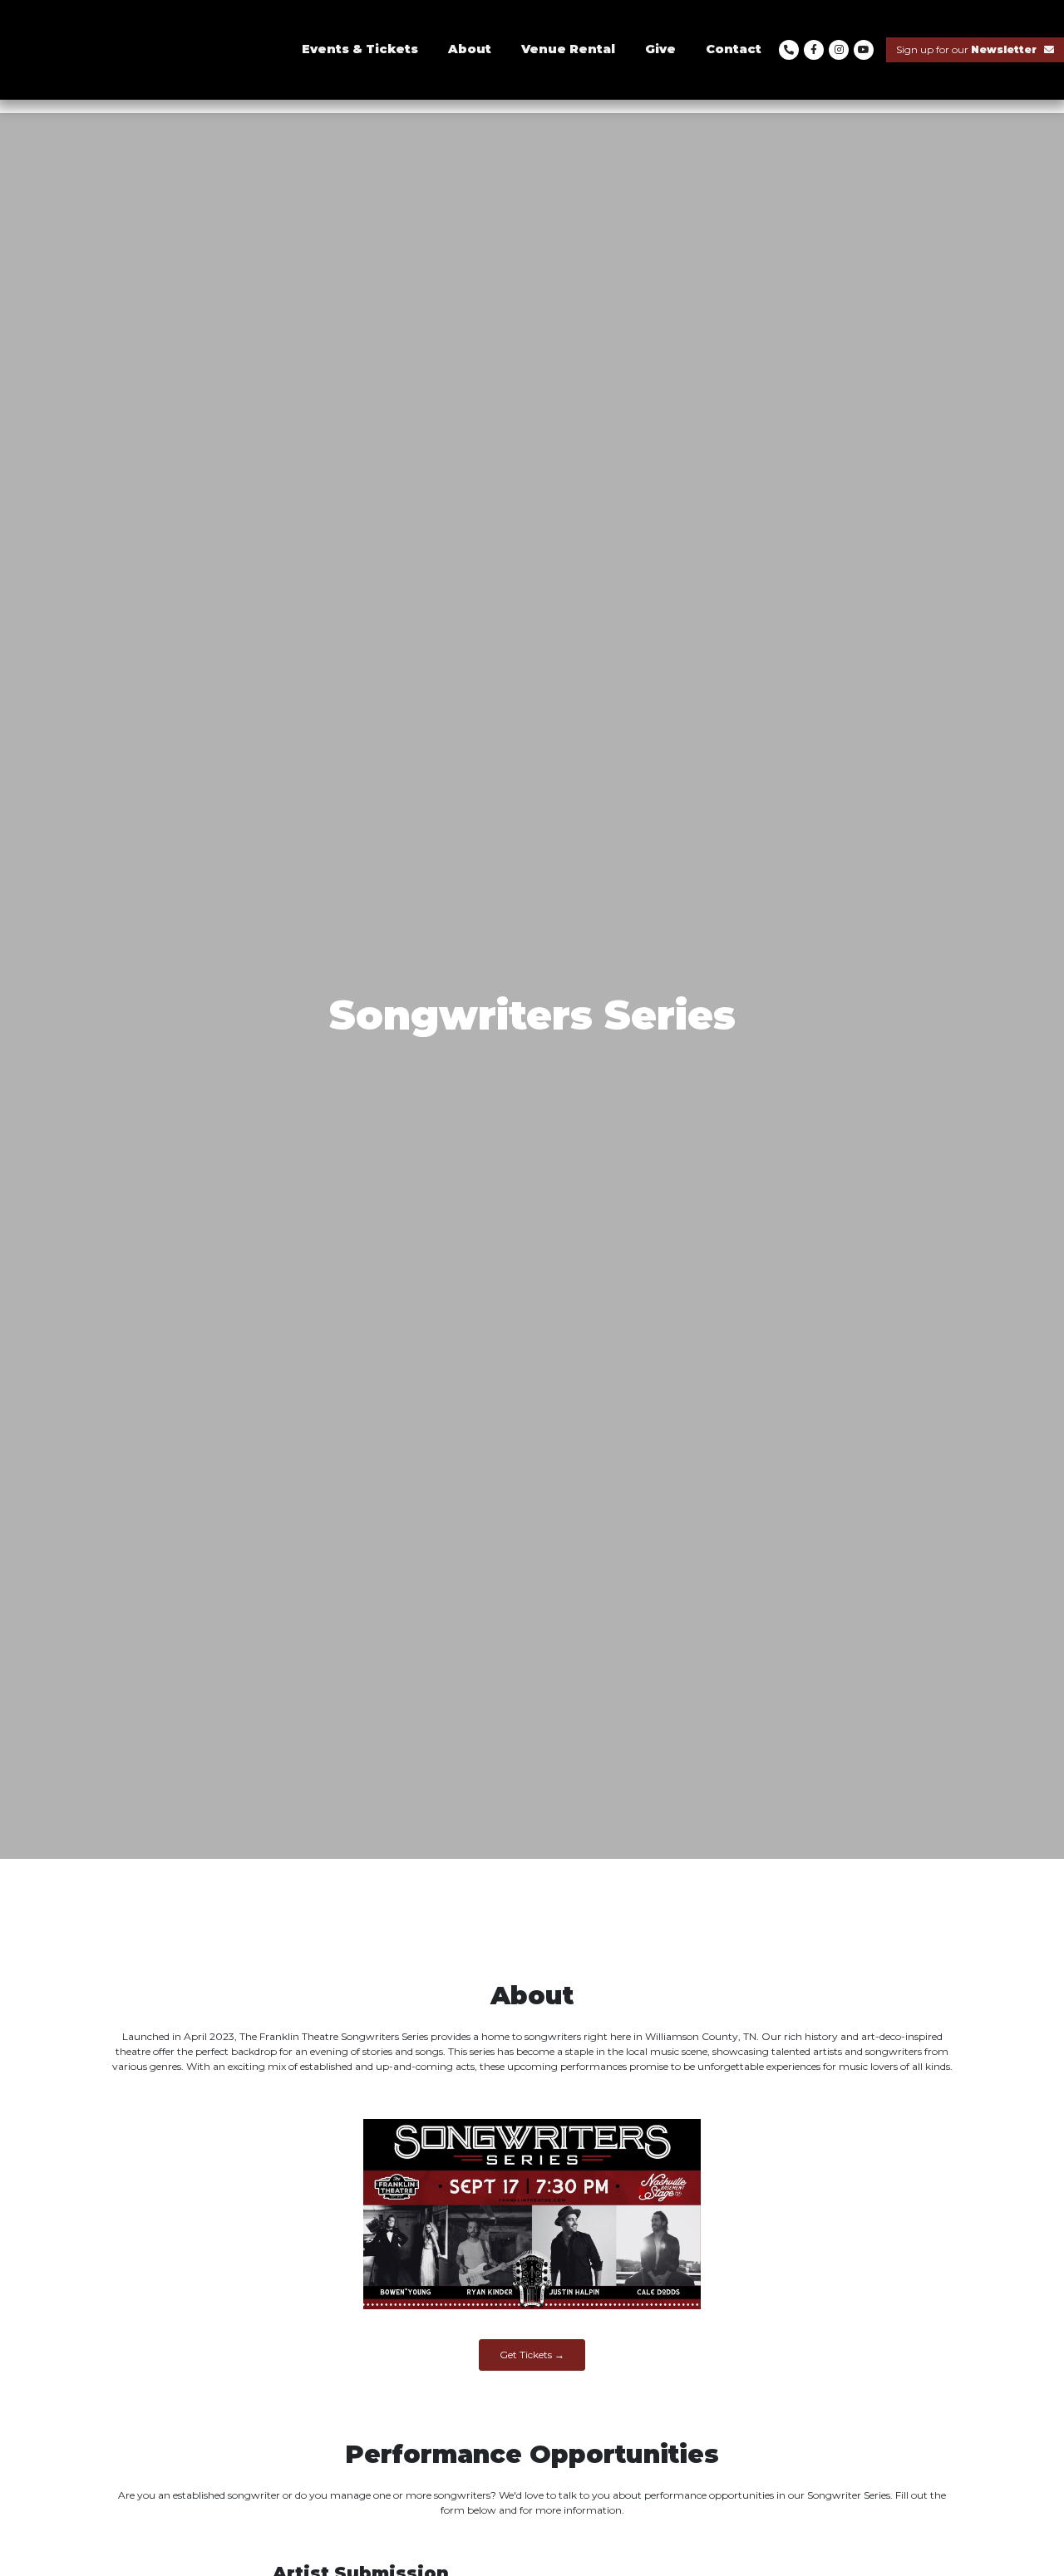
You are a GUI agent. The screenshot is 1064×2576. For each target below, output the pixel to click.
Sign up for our (966, 49)
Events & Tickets (360, 49)
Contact (734, 49)
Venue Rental (568, 49)
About (470, 49)
